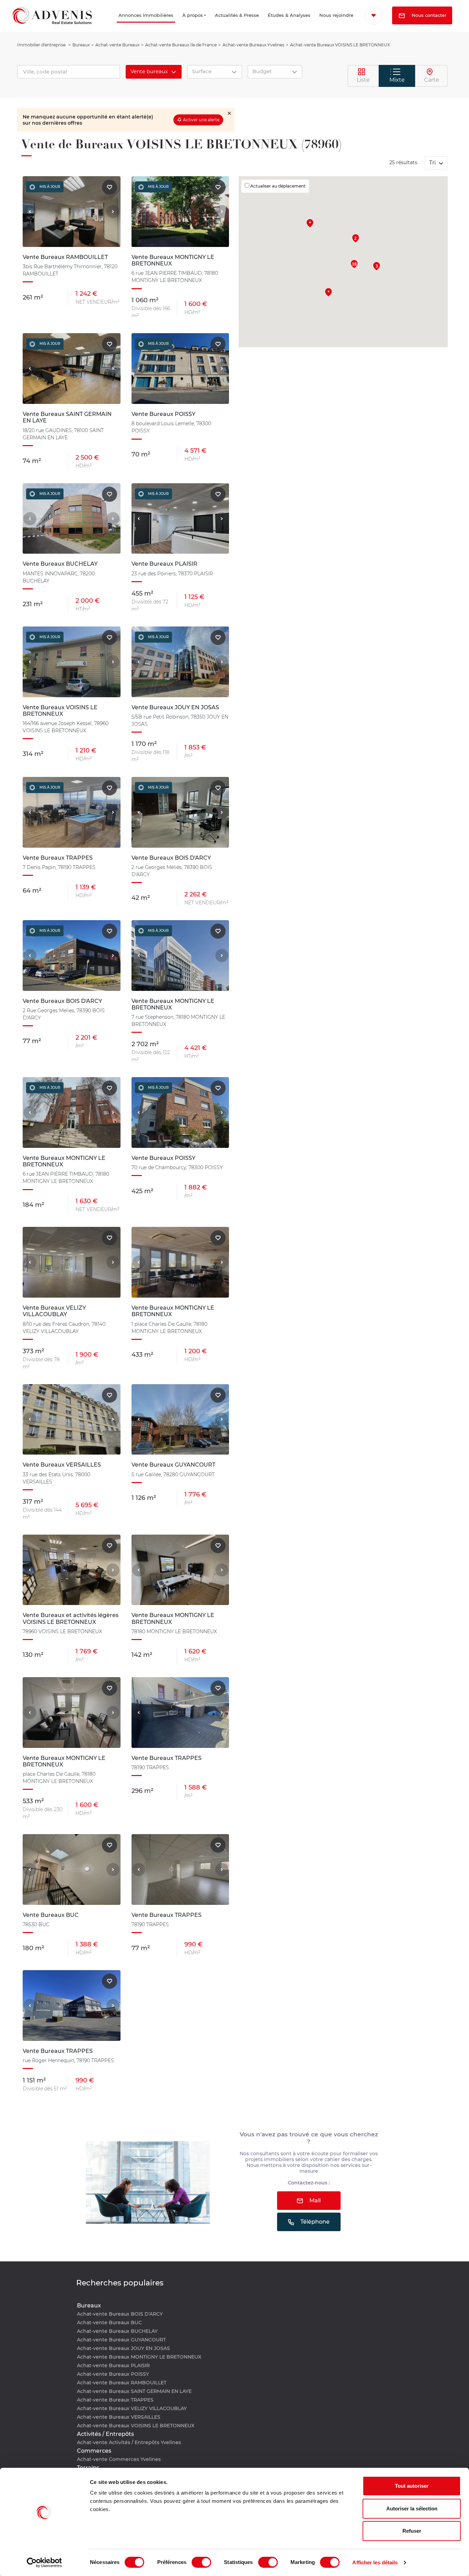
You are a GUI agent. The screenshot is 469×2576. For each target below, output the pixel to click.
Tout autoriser (412, 2486)
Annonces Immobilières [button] (115, 25)
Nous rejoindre (325, 25)
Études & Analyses (271, 25)
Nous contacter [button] (402, 34)
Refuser (412, 2531)
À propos (177, 25)
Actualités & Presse (219, 25)
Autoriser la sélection (412, 2509)
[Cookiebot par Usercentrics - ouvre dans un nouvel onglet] (44, 2563)
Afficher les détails (375, 2562)
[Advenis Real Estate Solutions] (52, 25)
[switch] (201, 2562)
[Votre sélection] (376, 15)
